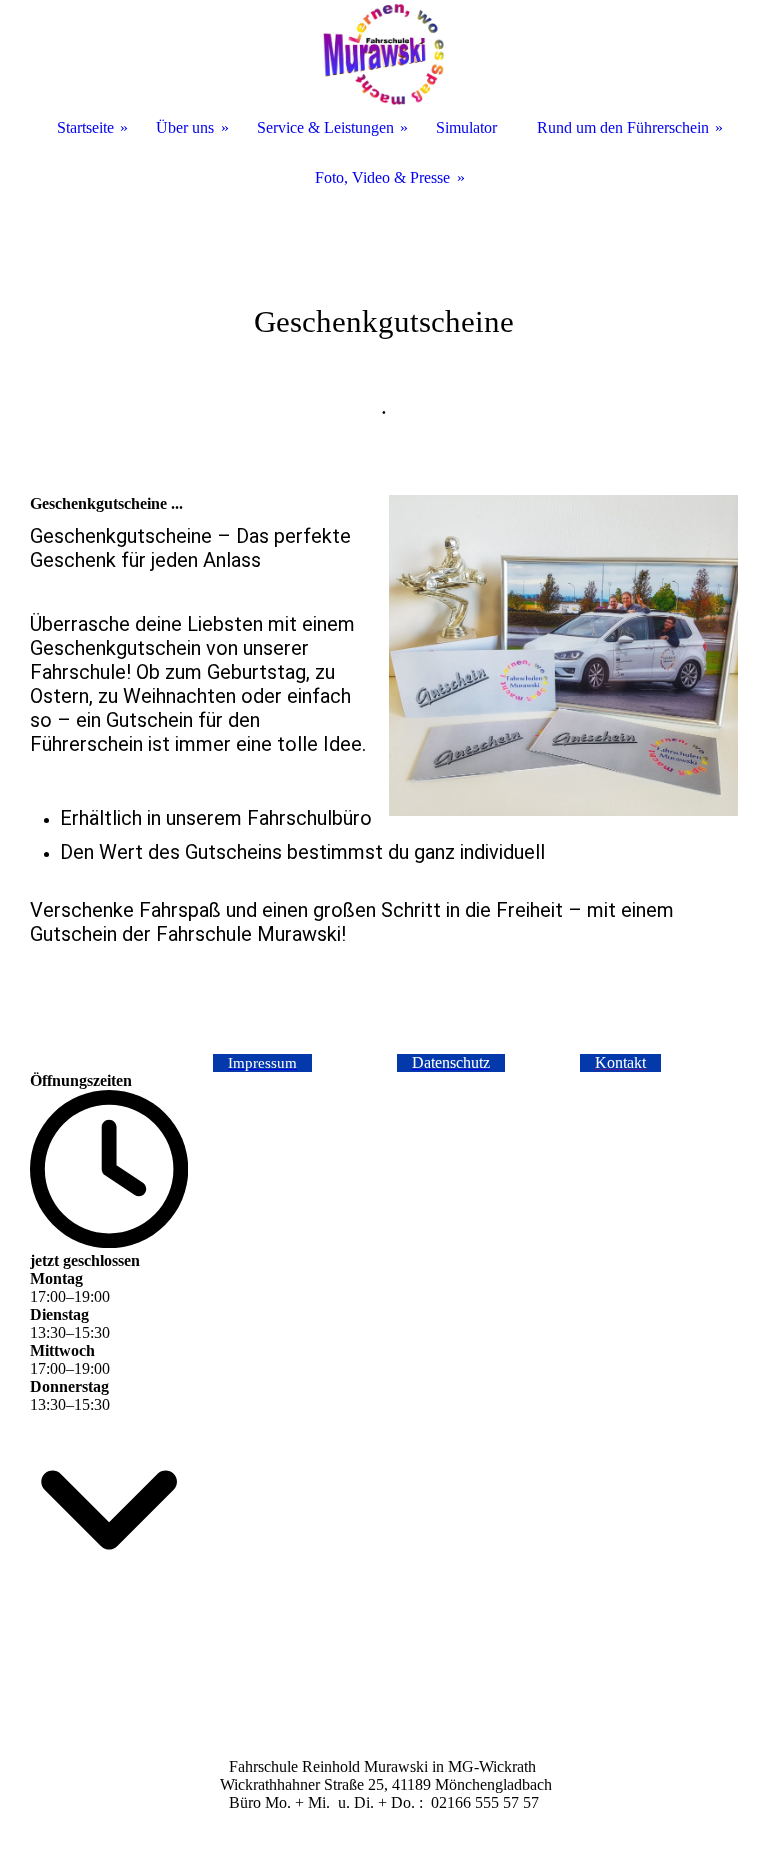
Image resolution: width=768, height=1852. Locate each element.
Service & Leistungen (325, 127)
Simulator (466, 127)
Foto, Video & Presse (382, 177)
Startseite (85, 127)
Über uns (185, 127)
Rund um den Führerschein (623, 127)
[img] (384, 300)
